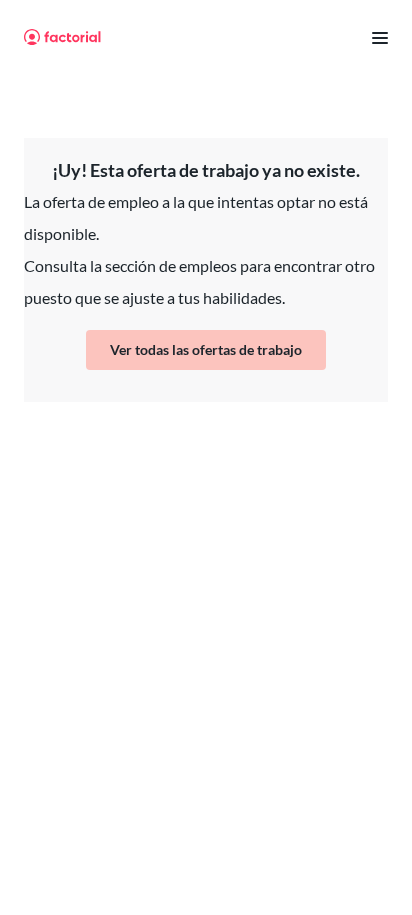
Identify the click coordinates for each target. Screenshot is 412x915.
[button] (372, 37)
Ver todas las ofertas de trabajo (206, 349)
